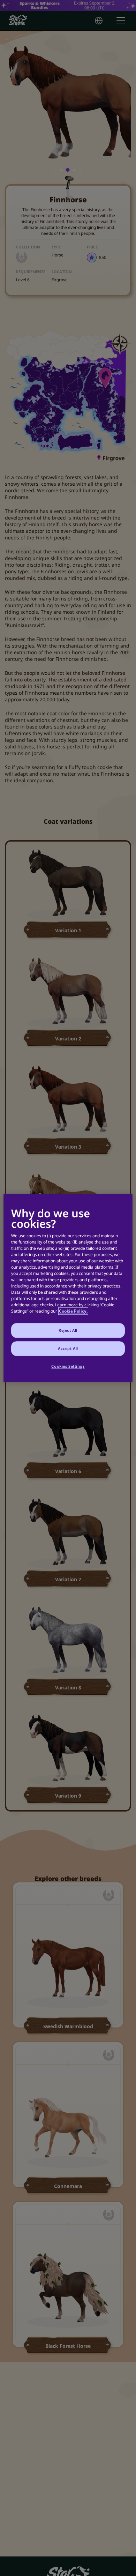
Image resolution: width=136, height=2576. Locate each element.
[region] (68, 1288)
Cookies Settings (68, 1366)
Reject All (68, 1330)
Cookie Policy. (73, 1311)
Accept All (68, 1348)
